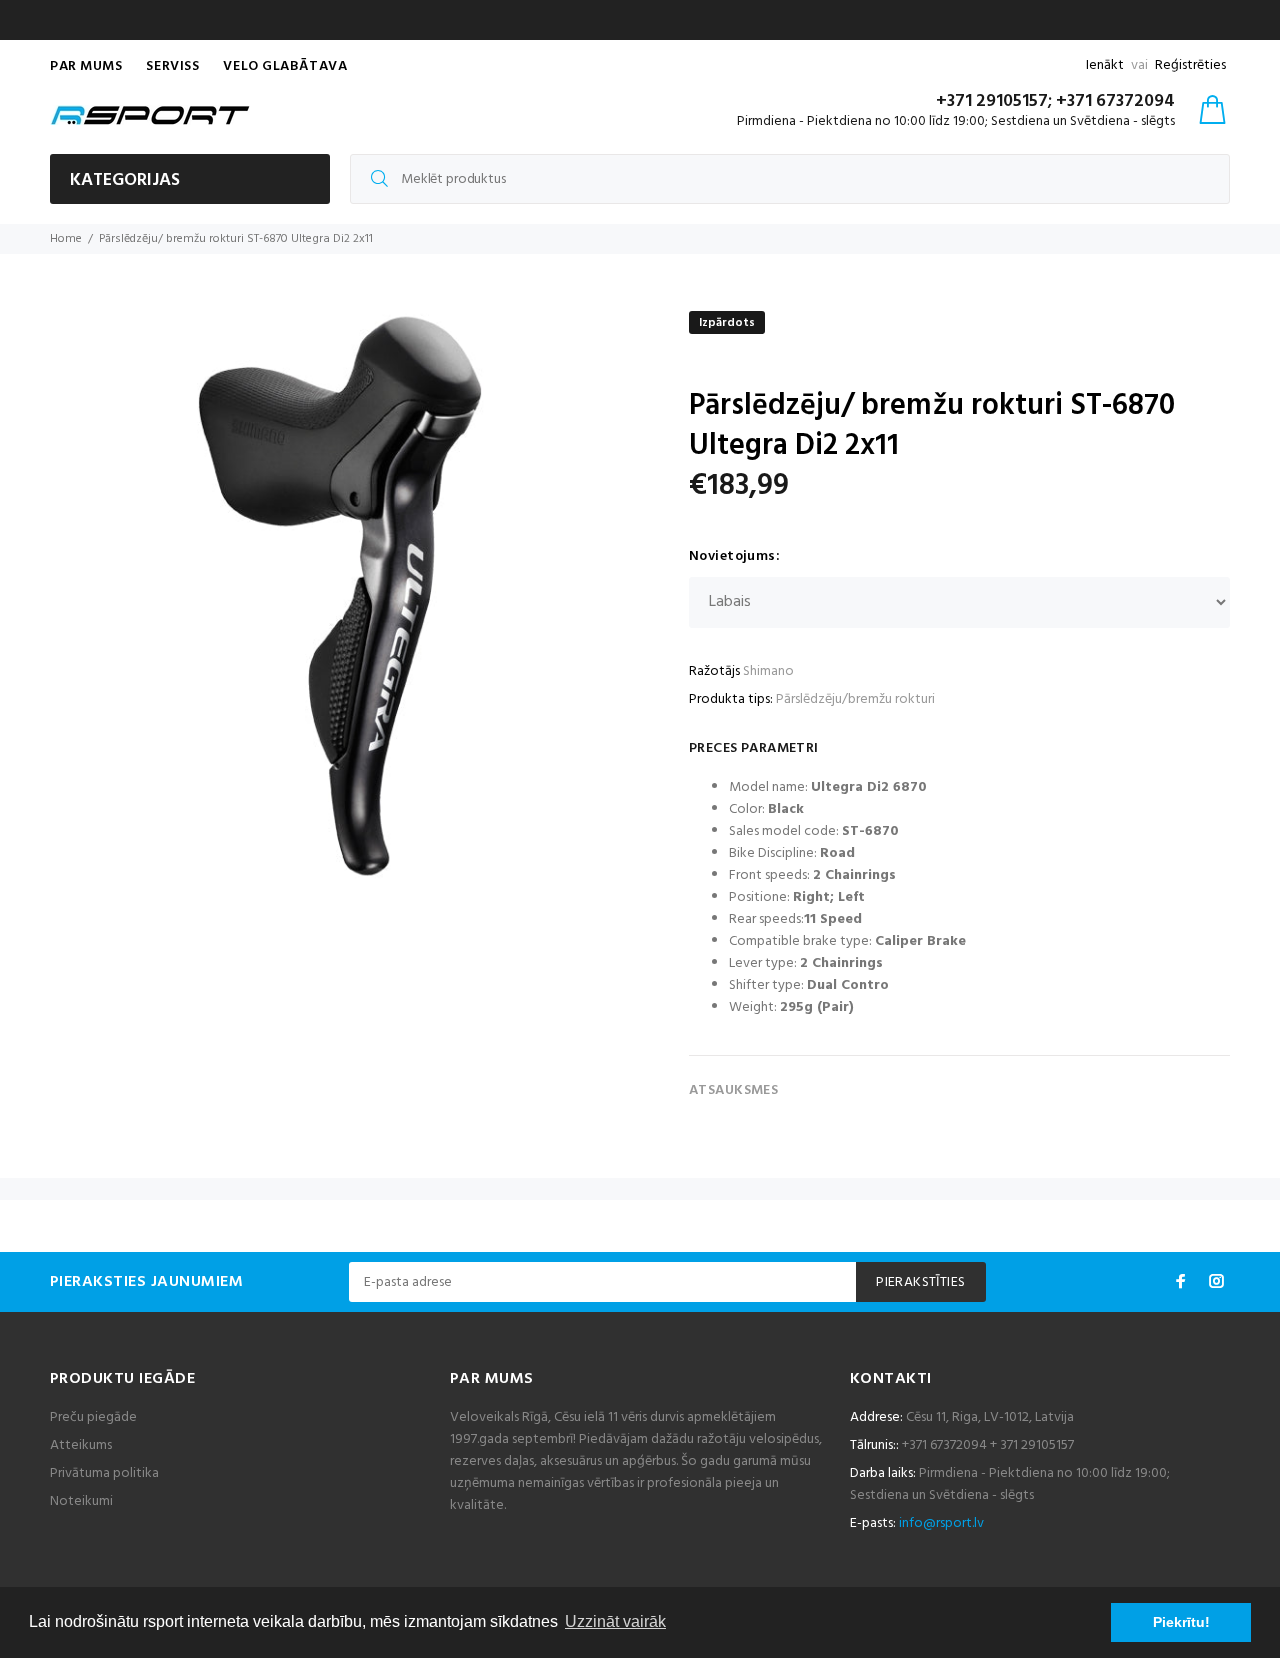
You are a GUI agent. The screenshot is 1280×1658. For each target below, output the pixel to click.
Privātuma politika (104, 1473)
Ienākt (1105, 65)
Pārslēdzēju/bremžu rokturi (855, 699)
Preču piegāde (93, 1417)
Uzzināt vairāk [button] (615, 1621)
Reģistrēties (1190, 65)
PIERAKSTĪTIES (920, 1282)
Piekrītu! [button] (1181, 1622)
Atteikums (81, 1445)
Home (66, 239)
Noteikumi (81, 1501)
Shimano (768, 671)
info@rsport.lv (941, 1523)
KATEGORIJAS (125, 180)
